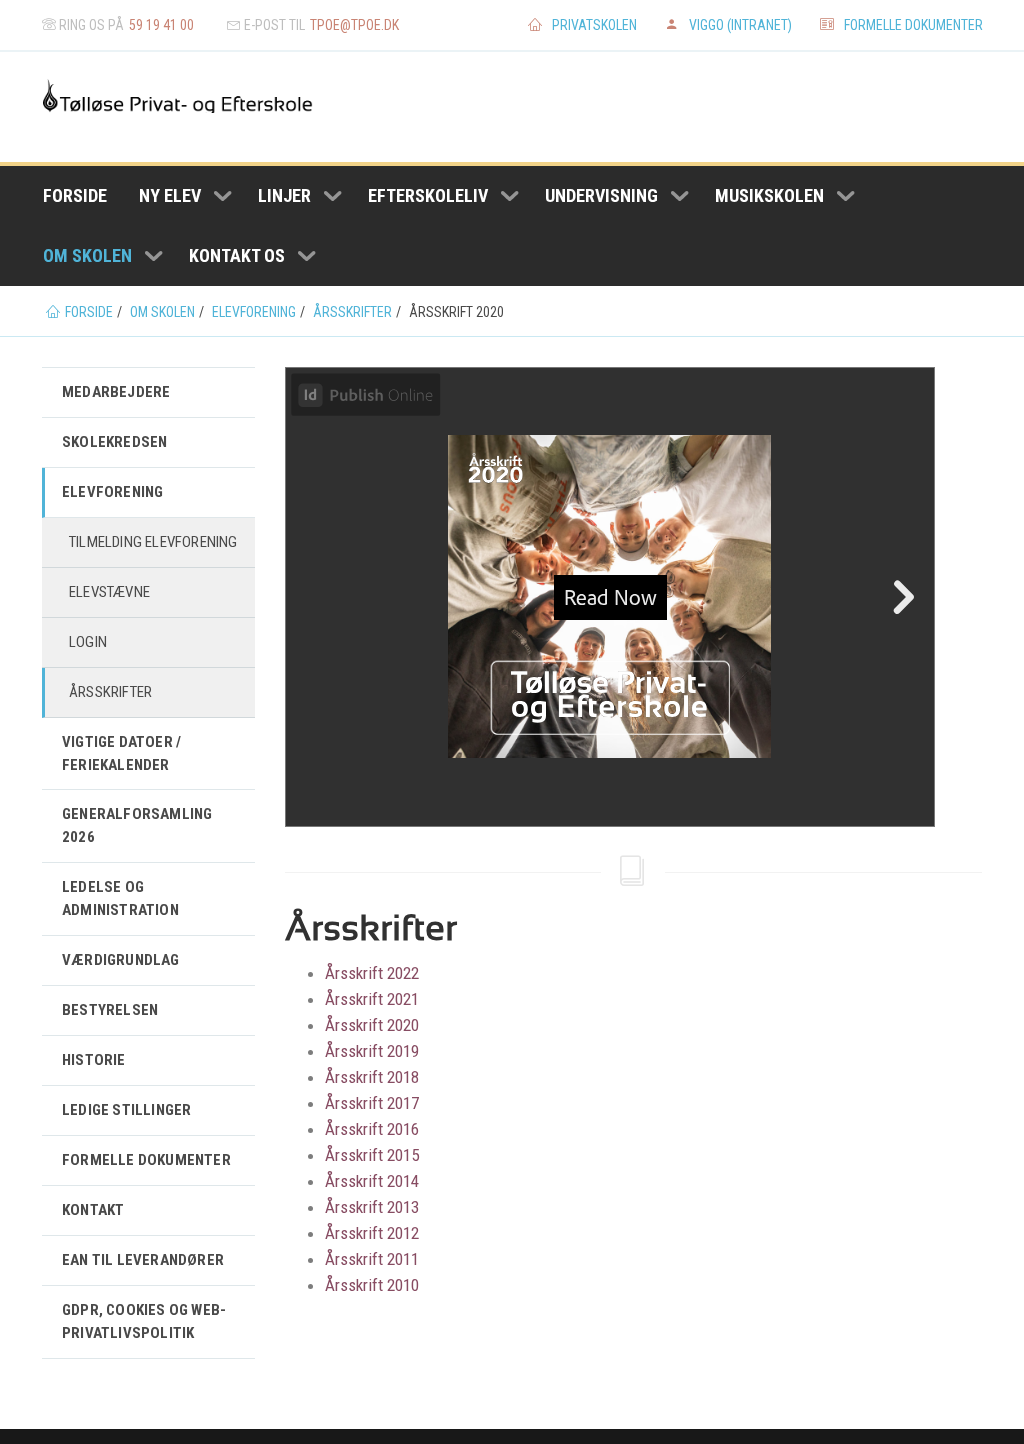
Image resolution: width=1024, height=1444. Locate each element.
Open (223, 196)
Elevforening (112, 492)
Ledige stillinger (126, 1110)
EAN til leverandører (143, 1260)
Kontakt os (237, 255)
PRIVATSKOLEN (594, 25)
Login (88, 642)
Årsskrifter (110, 692)
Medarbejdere (116, 392)
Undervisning (601, 195)
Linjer (284, 195)
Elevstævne (109, 592)
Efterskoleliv (428, 195)
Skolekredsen (114, 442)
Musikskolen (769, 195)
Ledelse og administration (120, 898)
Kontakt (93, 1210)
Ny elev (170, 195)
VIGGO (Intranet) (740, 25)
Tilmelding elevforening (153, 542)
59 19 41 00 (161, 25)
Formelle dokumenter (913, 25)
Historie (94, 1060)
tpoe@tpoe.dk (354, 25)
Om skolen (87, 255)
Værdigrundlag (121, 960)
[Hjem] (178, 95)
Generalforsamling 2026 (137, 825)
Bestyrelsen (110, 1010)
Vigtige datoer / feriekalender (121, 753)
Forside (75, 195)
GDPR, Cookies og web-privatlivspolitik (144, 1321)
